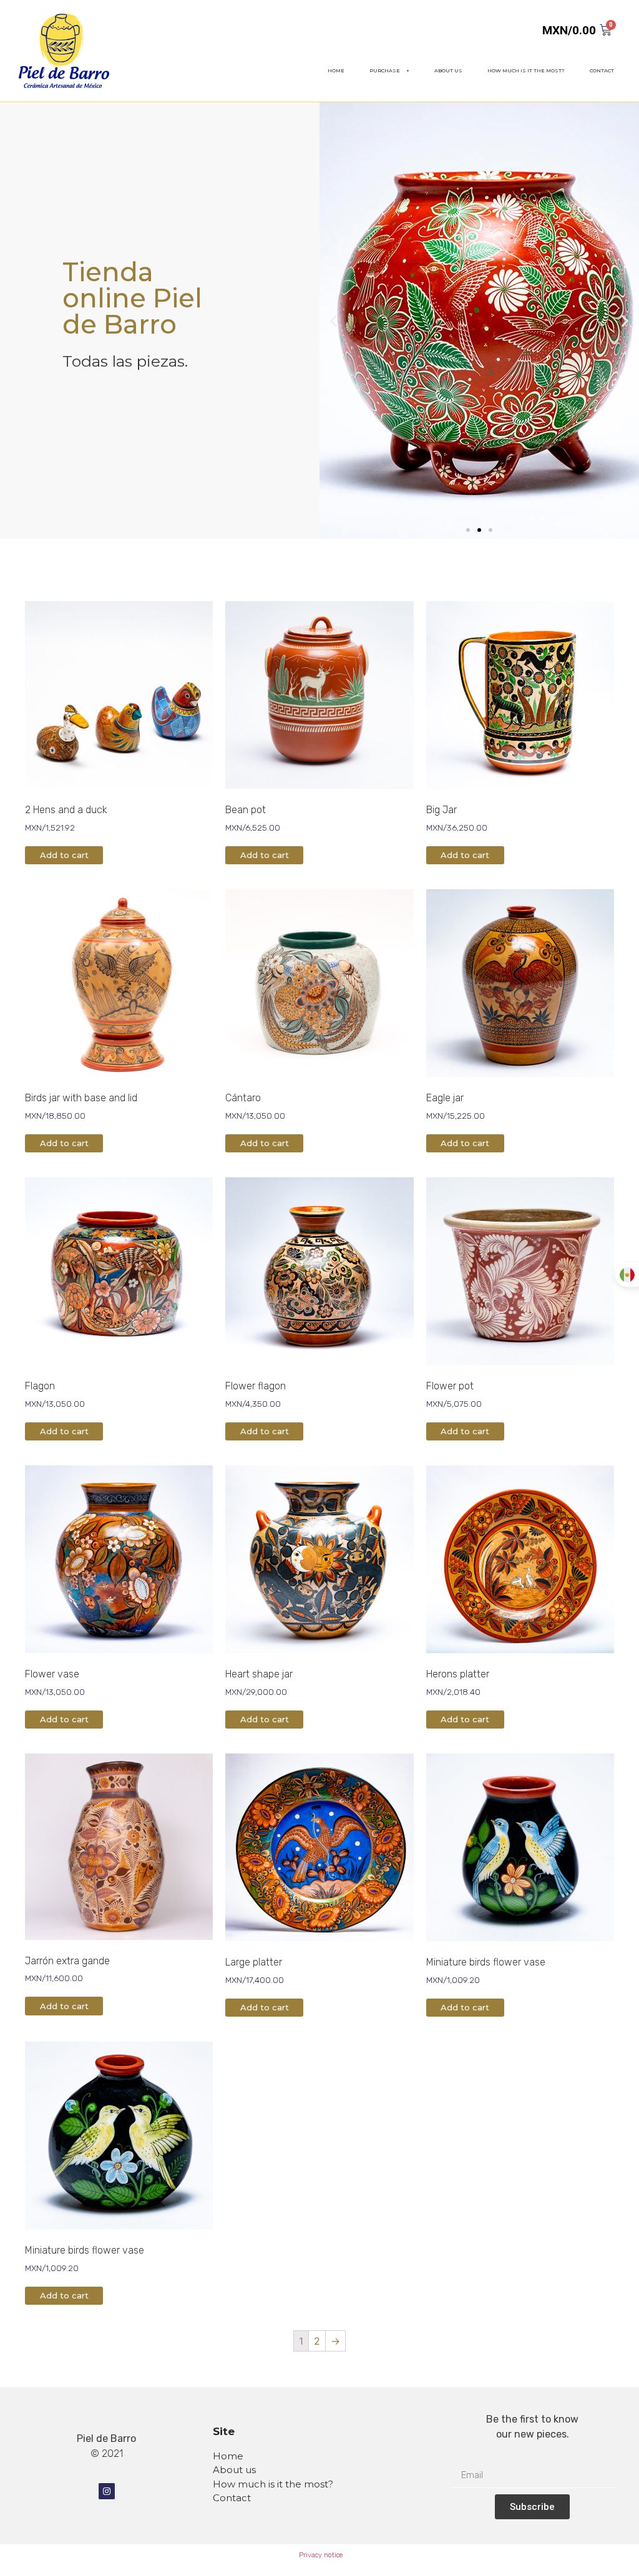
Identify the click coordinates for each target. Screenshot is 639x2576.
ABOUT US (448, 70)
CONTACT (602, 70)
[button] (468, 530)
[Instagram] (107, 2491)
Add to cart (64, 855)
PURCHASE (385, 70)
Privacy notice (321, 2555)
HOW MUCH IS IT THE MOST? (526, 70)
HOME (336, 70)
